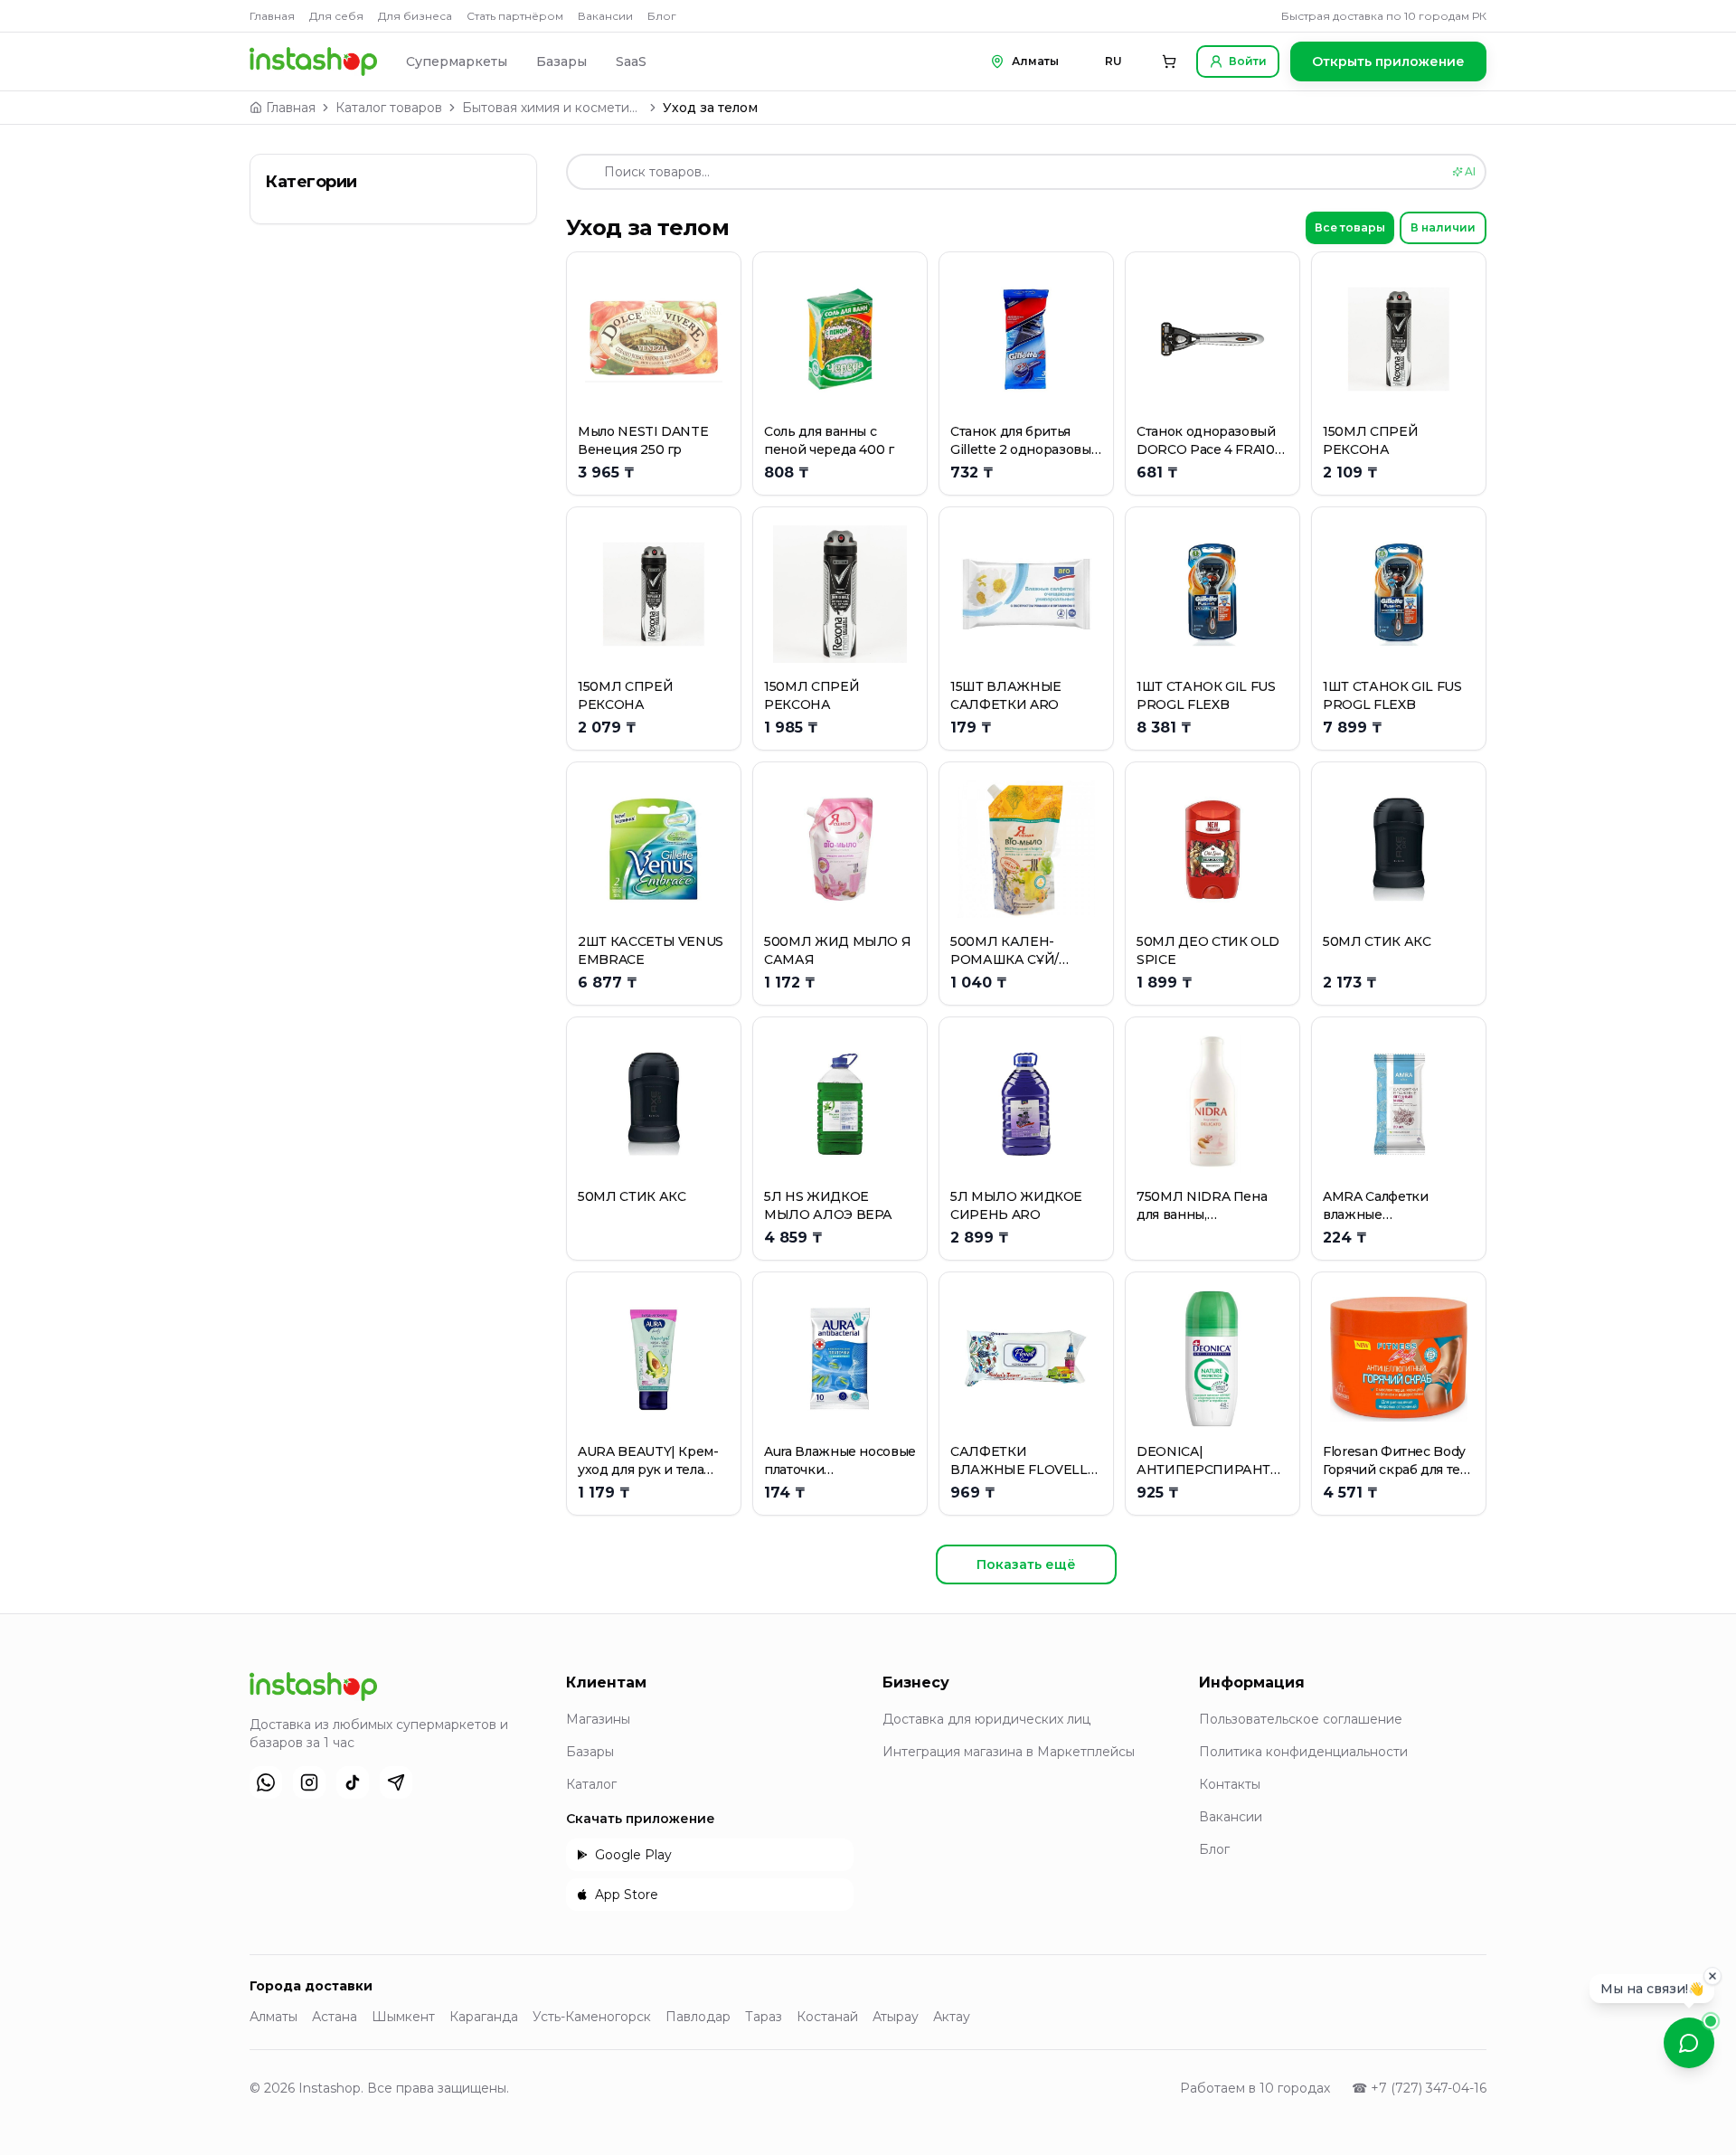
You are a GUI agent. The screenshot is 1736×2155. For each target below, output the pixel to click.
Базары (561, 61)
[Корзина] (1169, 61)
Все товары (1350, 227)
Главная (272, 16)
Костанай (827, 2017)
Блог (662, 16)
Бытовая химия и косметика (552, 108)
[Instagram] (309, 1782)
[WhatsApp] (266, 1782)
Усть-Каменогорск (592, 2017)
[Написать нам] (1689, 2043)
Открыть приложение (1388, 61)
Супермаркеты (457, 61)
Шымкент (403, 2017)
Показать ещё (1026, 1564)
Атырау (896, 2017)
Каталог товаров (389, 108)
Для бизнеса (415, 16)
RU (1113, 61)
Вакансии (605, 16)
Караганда (484, 2017)
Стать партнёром (515, 16)
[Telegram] (396, 1782)
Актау (952, 2017)
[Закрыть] (1712, 1977)
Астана (335, 2017)
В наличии (1443, 227)
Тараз (764, 2017)
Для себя (336, 16)
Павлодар (698, 2017)
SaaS (631, 61)
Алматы (274, 2017)
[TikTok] (353, 1782)
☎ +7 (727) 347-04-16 (1419, 2088)
